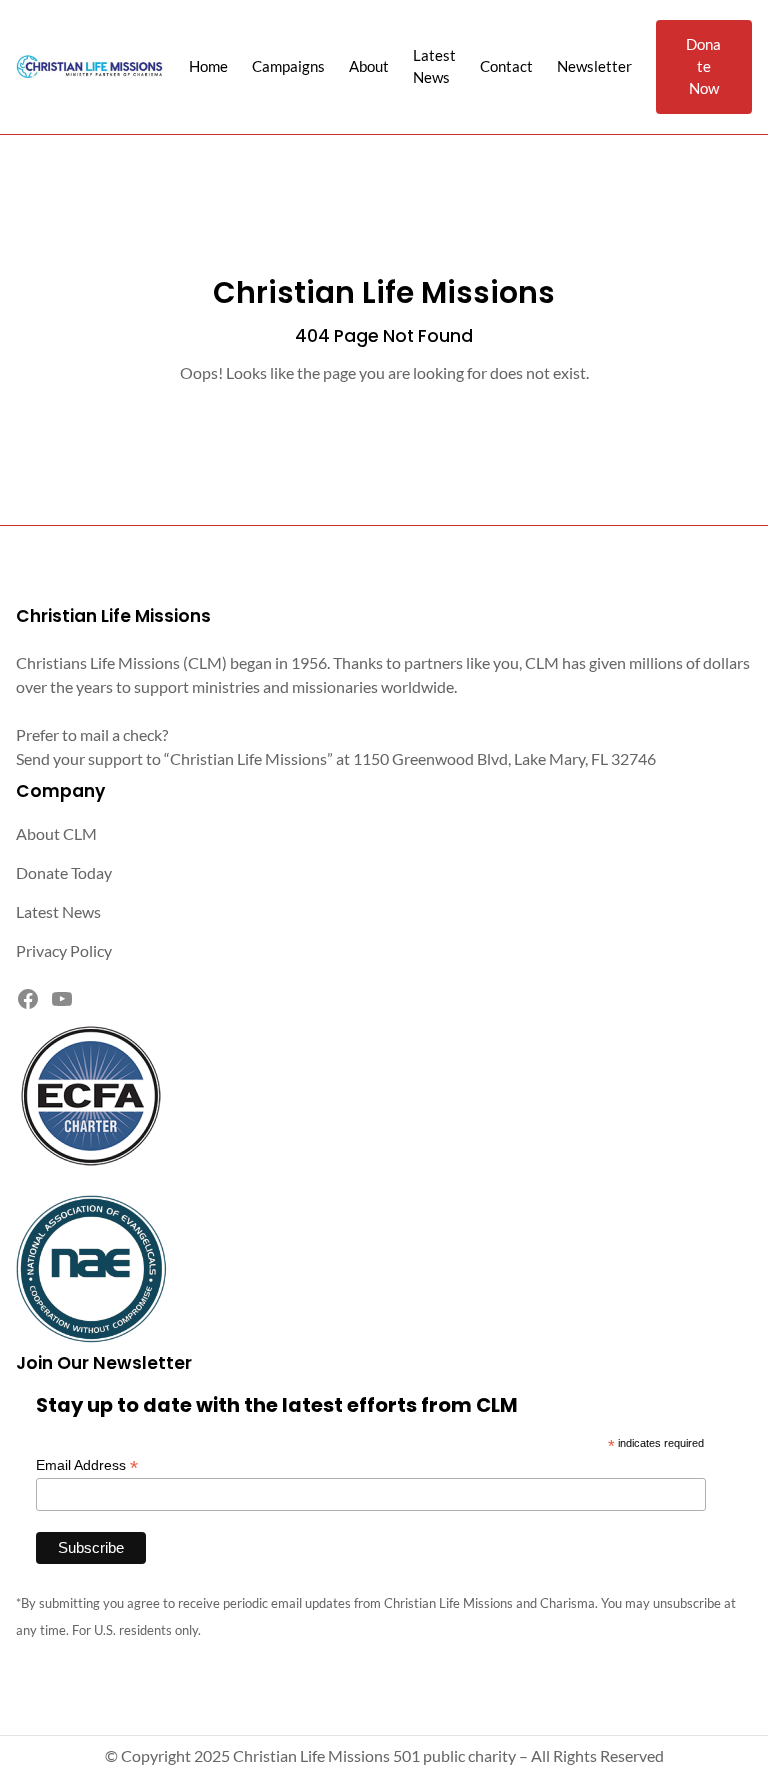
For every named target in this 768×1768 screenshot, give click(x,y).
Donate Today (64, 872)
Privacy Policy (64, 950)
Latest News (58, 911)
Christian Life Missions (384, 292)
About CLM (56, 833)
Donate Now (703, 66)
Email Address (87, 1465)
